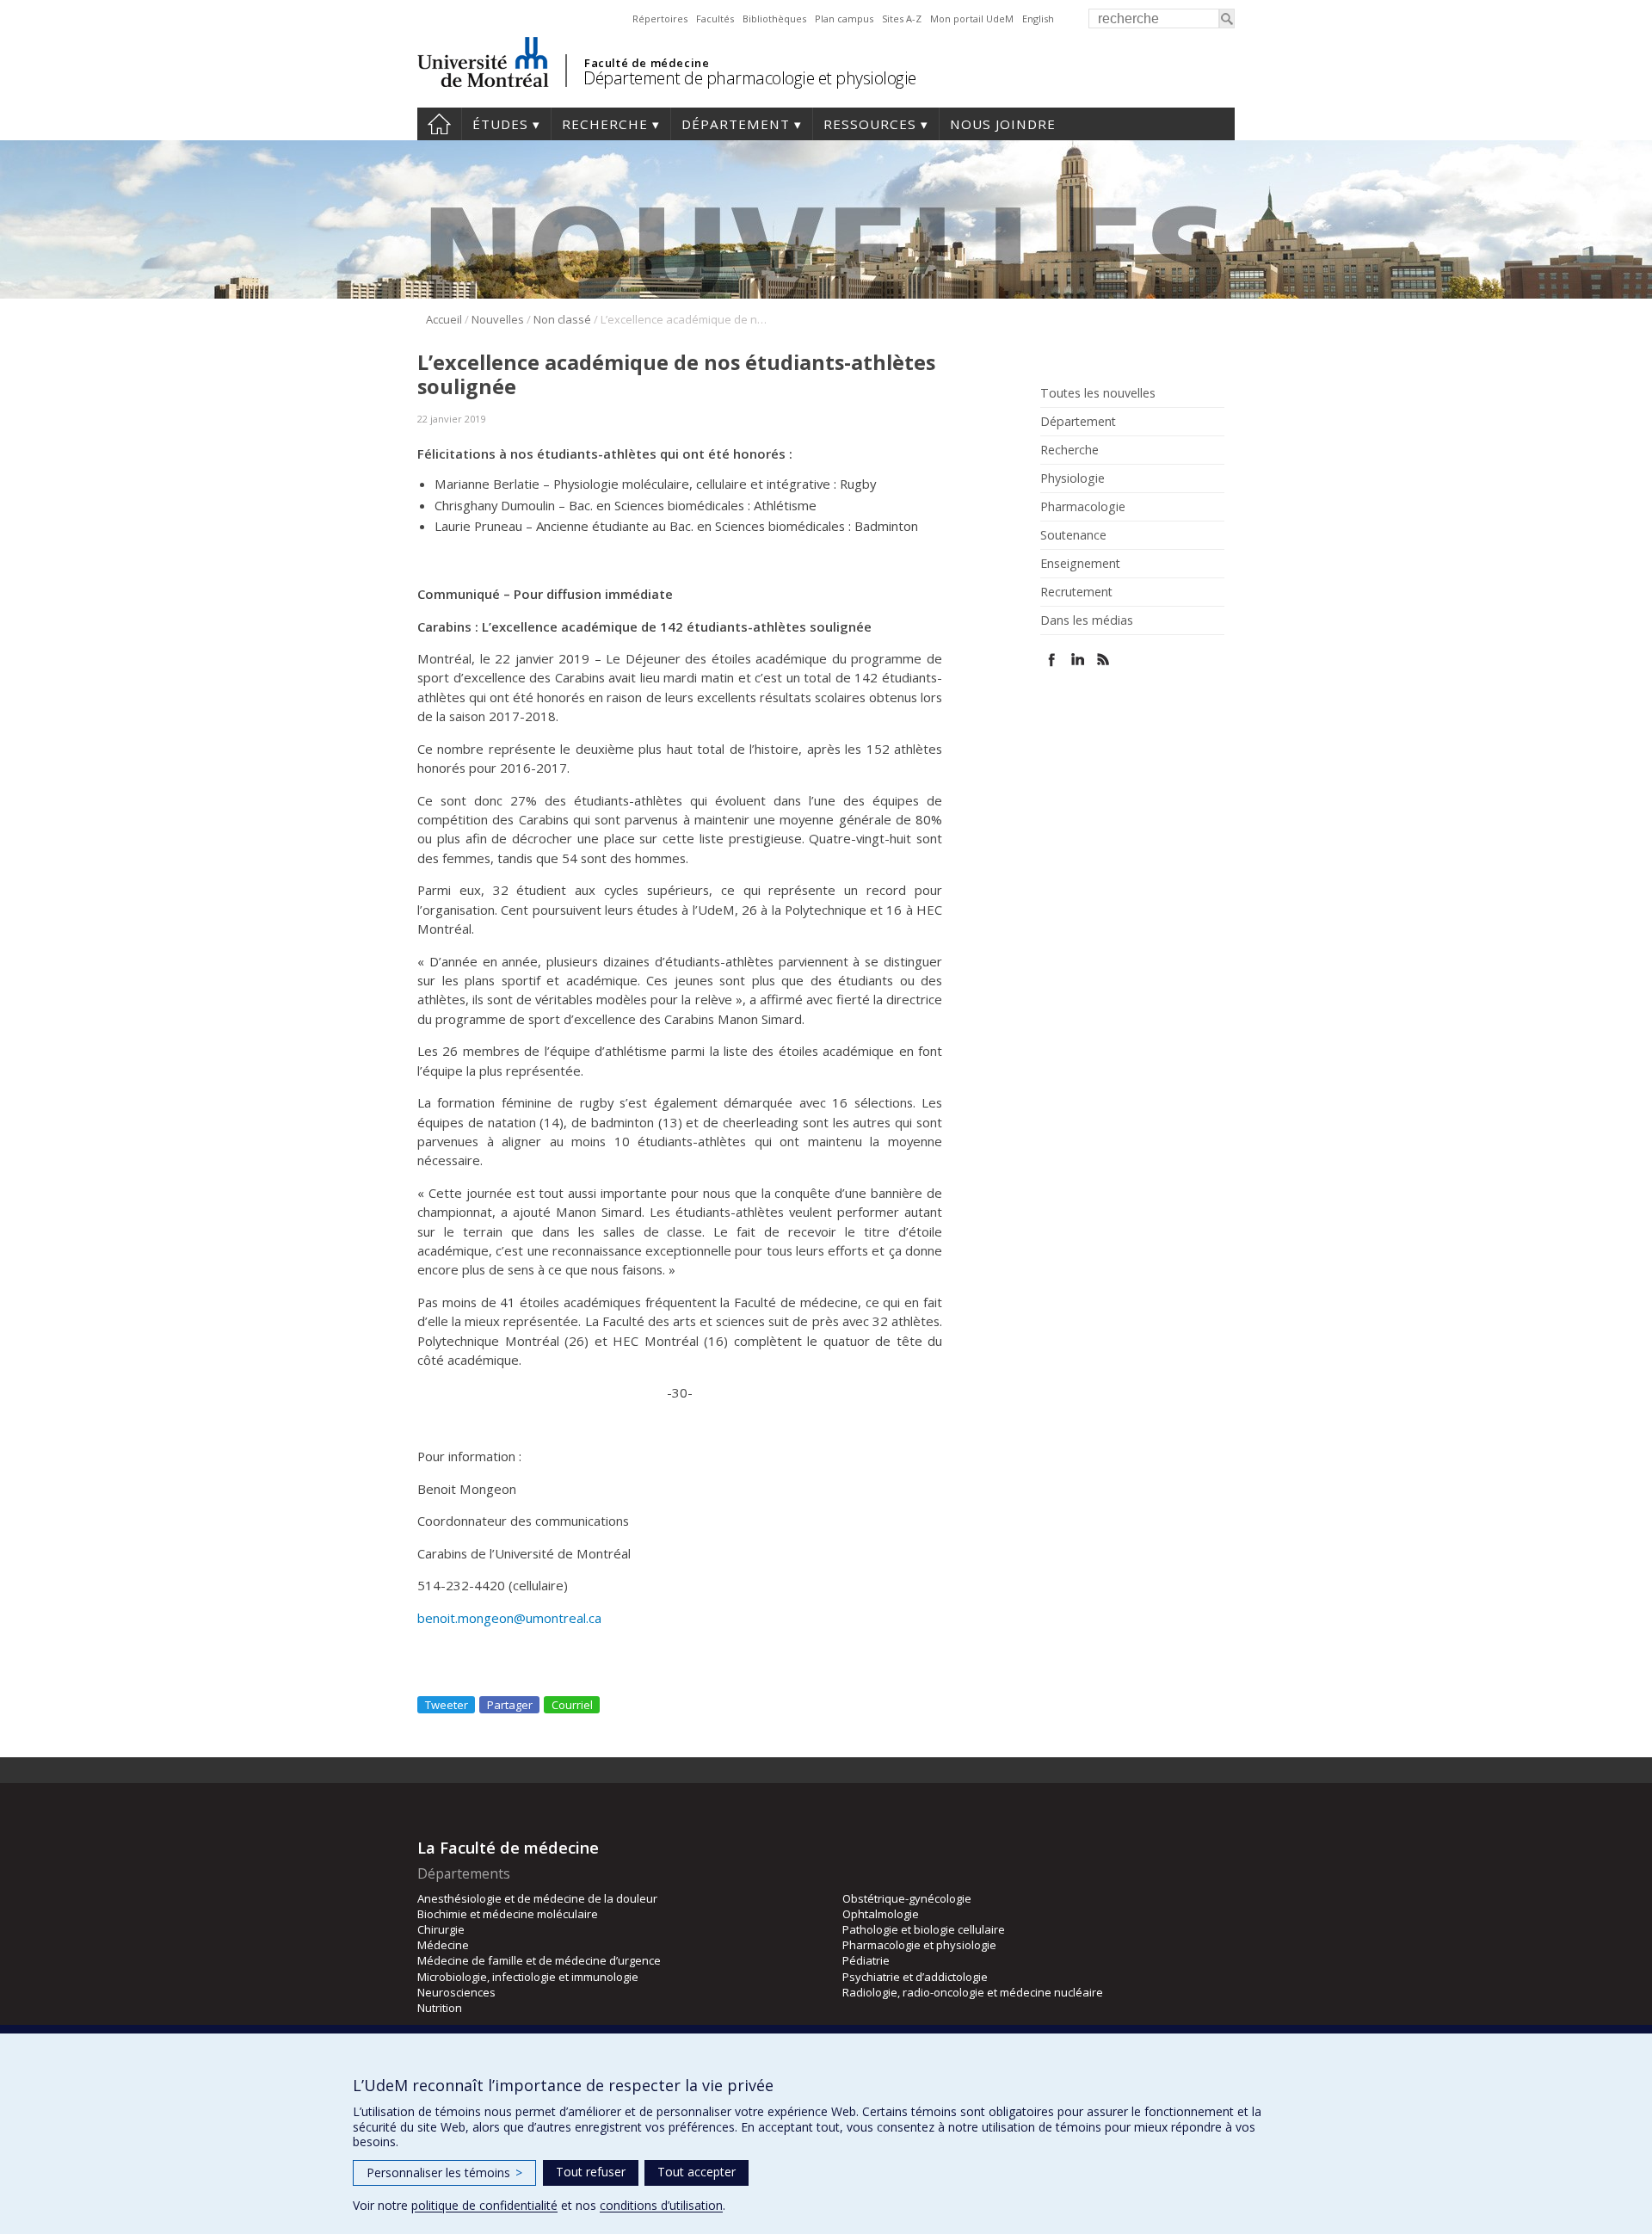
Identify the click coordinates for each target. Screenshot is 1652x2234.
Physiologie (1073, 478)
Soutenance (1073, 535)
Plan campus (844, 19)
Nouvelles (498, 319)
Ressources (870, 124)
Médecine (443, 1945)
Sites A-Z (902, 19)
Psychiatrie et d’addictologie (915, 1977)
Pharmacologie (1083, 507)
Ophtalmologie (881, 1914)
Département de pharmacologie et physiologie (750, 78)
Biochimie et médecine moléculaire (508, 1914)
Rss (1103, 660)
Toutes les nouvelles (1098, 393)
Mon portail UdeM (972, 19)
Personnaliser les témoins (444, 2172)
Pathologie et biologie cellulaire (924, 1929)
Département (736, 124)
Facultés (715, 19)
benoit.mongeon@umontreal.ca (509, 1618)
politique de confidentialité (484, 2205)
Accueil (439, 124)
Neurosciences (456, 1992)
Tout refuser (591, 2172)
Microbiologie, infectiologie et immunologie (528, 1977)
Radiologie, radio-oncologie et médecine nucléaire (973, 1992)
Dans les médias (1087, 620)
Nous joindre (1003, 124)
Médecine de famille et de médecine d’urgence (539, 1960)
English (1038, 19)
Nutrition (440, 2008)
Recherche (605, 124)
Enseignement (1080, 564)
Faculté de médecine (647, 63)
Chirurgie (441, 1929)
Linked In (1078, 660)
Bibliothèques (774, 19)
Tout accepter (697, 2172)
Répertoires (660, 19)
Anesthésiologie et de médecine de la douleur (537, 1898)
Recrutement (1076, 592)
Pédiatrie (866, 1960)
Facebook (1052, 660)
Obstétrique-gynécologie (907, 1898)
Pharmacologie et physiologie (919, 1945)
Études (500, 124)
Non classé (562, 319)
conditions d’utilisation (661, 2205)
